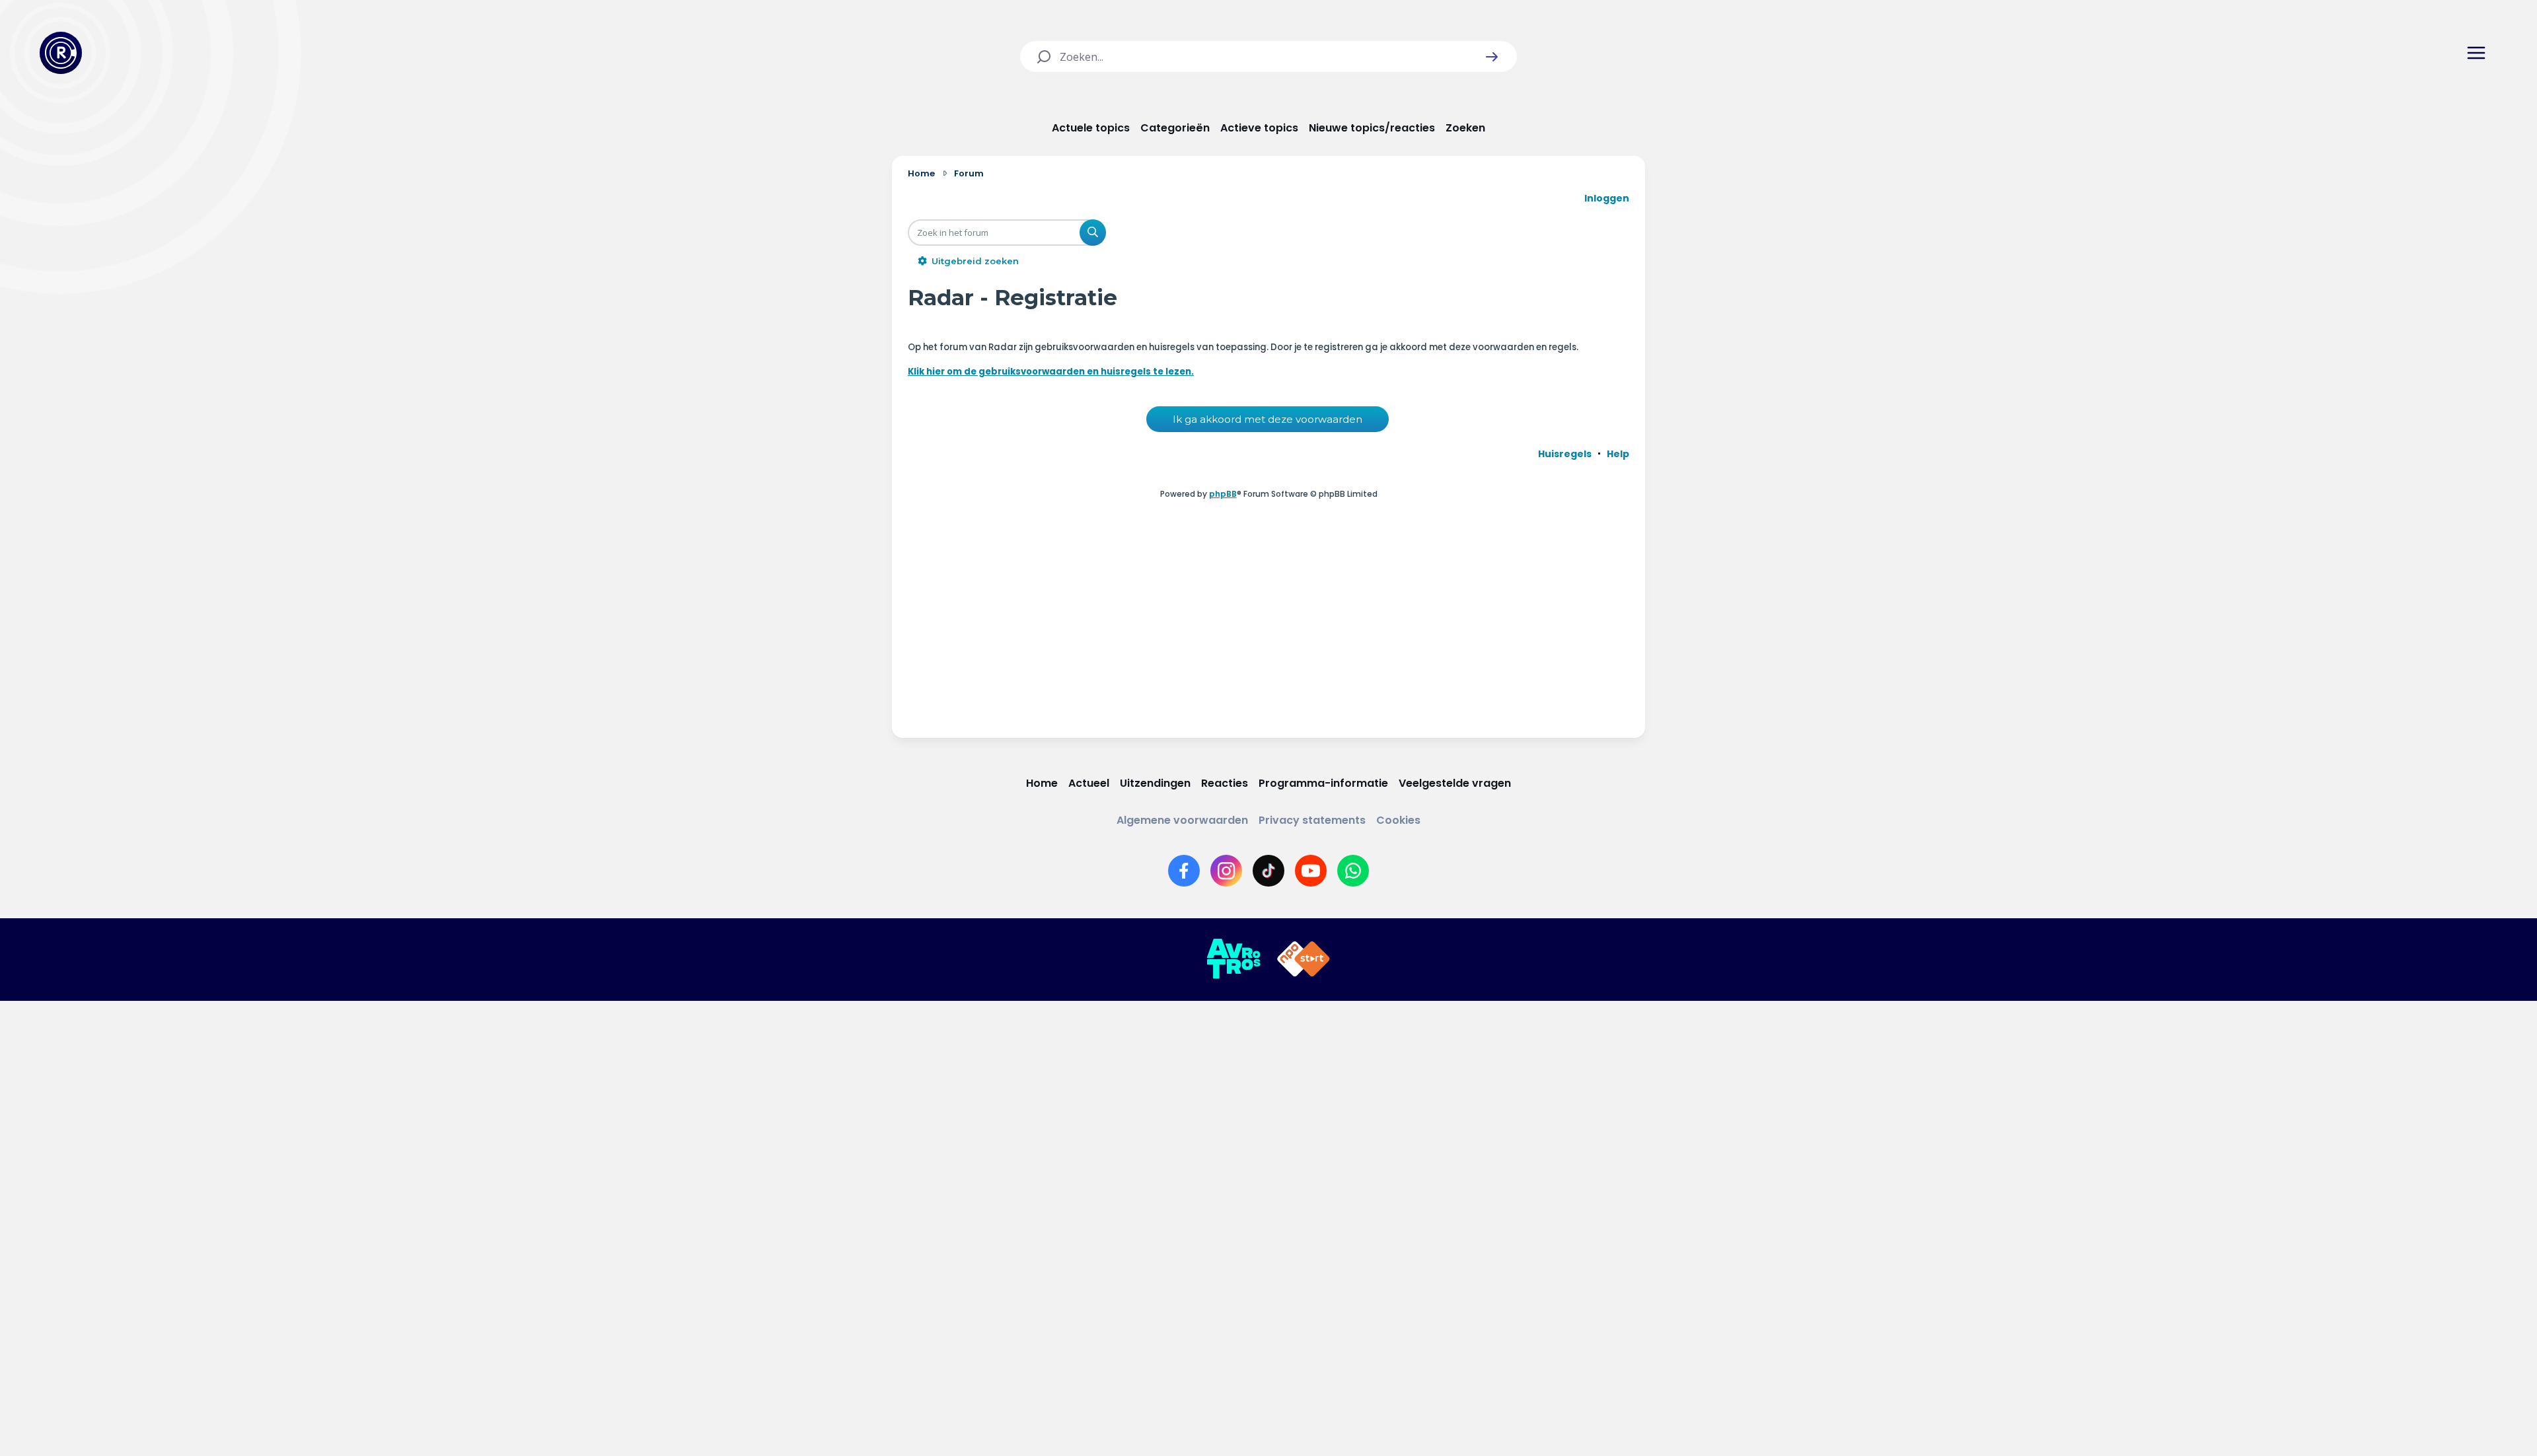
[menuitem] (1565, 454)
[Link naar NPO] (1304, 959)
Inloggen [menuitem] (1607, 198)
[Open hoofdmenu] (2476, 53)
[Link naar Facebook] (1184, 871)
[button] (1492, 57)
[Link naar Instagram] (1226, 871)
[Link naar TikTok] (1268, 871)
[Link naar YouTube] (1311, 871)
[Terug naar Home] (61, 53)
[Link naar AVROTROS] (1233, 959)
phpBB (1223, 494)
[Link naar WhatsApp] (1353, 871)
